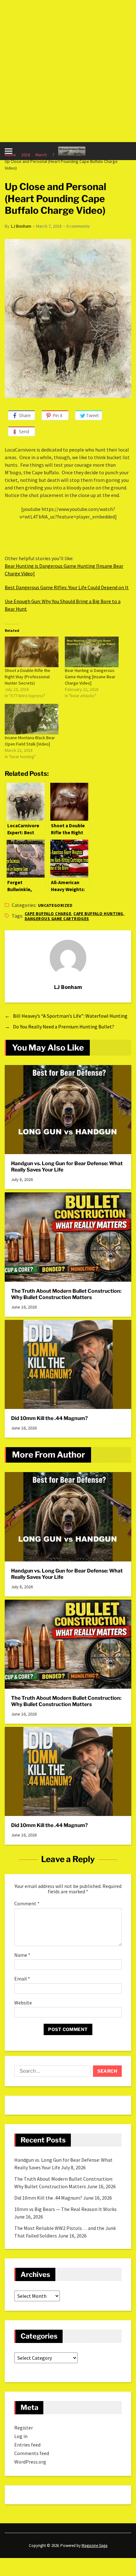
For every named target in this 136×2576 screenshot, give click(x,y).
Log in (21, 2436)
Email (22, 1979)
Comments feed (32, 2453)
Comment (27, 1904)
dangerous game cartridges (57, 919)
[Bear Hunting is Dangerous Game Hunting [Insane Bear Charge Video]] (92, 652)
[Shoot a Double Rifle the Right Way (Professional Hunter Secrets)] (32, 652)
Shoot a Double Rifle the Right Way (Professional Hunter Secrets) (28, 677)
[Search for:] (51, 2072)
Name (22, 1955)
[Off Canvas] (9, 151)
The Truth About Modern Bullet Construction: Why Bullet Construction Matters (66, 1294)
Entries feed (27, 2445)
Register (24, 2428)
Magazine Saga (95, 2546)
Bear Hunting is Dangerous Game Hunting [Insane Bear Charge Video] (90, 677)
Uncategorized (55, 905)
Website (23, 2003)
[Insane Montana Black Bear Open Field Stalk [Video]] (32, 719)
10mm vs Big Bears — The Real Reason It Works (65, 2209)
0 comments (78, 226)
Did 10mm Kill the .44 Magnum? (49, 1418)
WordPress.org (30, 2462)
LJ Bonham (21, 226)
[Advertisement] (68, 71)
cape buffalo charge (48, 914)
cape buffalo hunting (98, 914)
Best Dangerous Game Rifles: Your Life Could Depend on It (67, 587)
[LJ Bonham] (68, 958)
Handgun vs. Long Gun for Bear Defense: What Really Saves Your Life (67, 1167)
